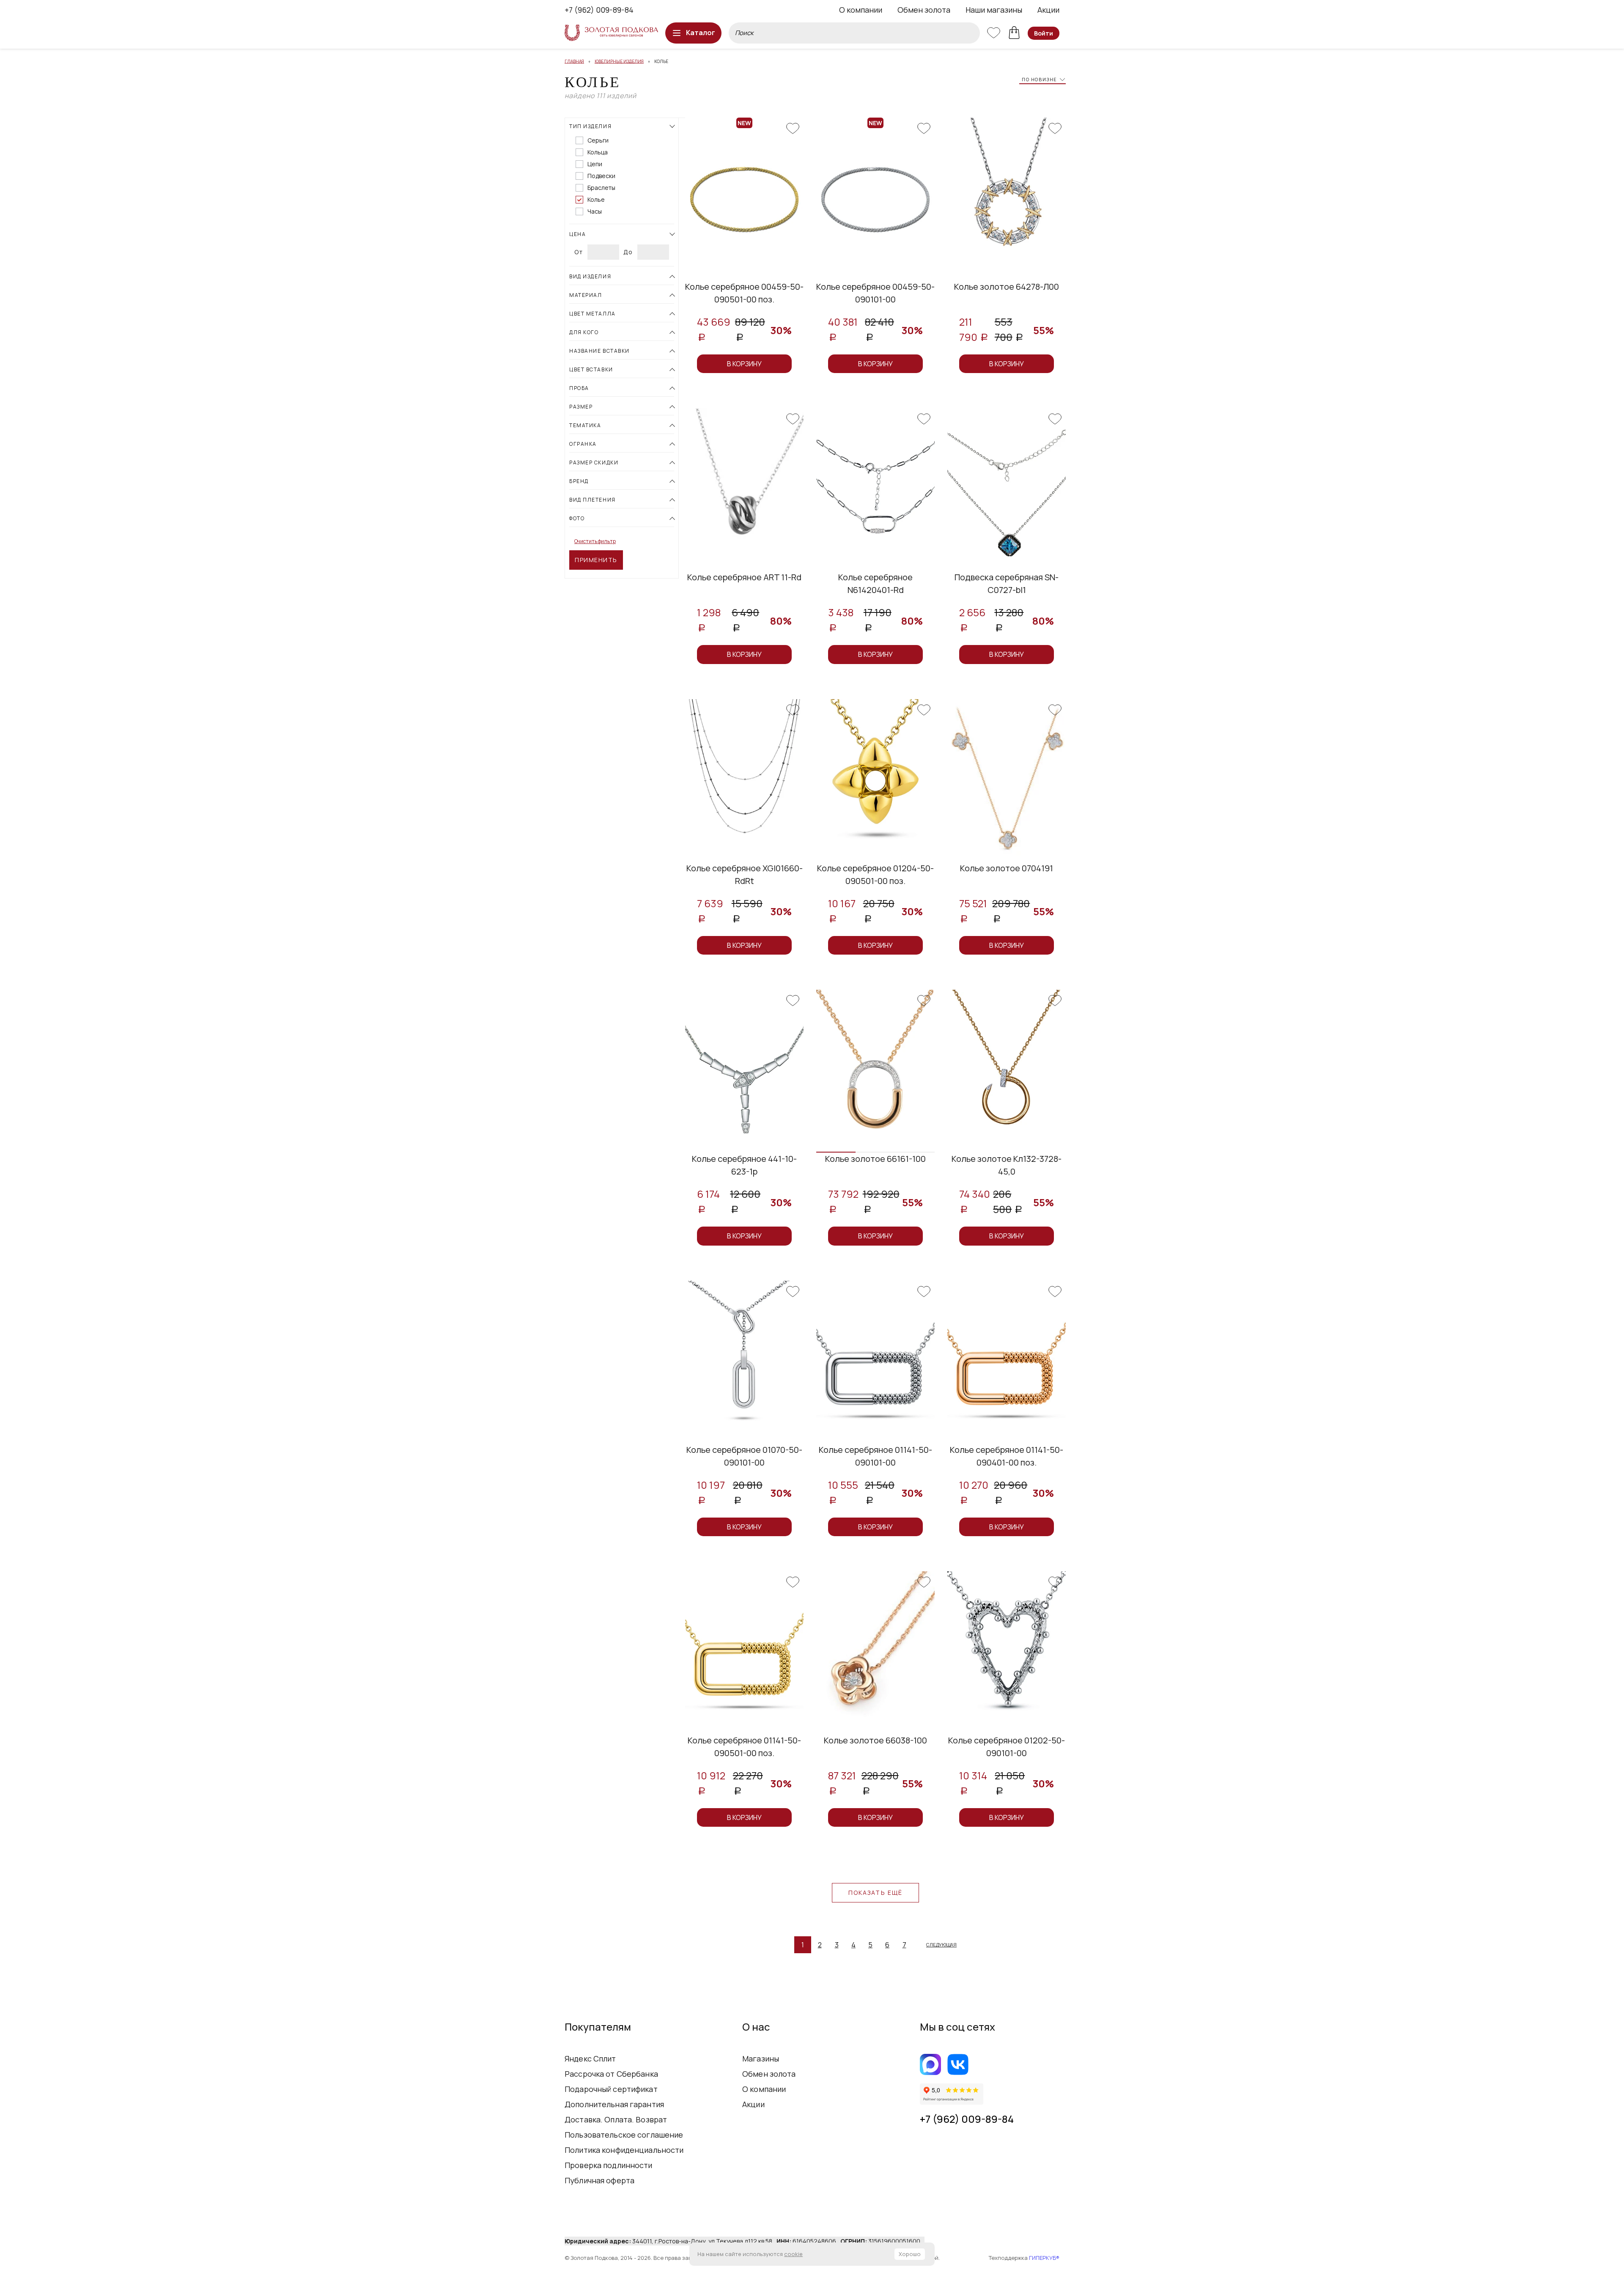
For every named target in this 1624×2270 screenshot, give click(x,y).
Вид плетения (593, 500)
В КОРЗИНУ (744, 364)
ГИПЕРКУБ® (1044, 2258)
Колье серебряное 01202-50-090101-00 (1007, 1747)
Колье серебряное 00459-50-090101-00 (875, 293)
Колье (596, 200)
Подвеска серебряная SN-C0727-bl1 (1007, 583)
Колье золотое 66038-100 (875, 1740)
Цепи (595, 164)
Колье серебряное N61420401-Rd (875, 583)
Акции (1048, 10)
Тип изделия (590, 126)
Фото (577, 518)
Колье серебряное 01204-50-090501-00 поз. (875, 874)
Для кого (584, 332)
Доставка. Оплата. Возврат (616, 2119)
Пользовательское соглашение (624, 2135)
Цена (577, 234)
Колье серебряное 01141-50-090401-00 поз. (1007, 1456)
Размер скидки (594, 463)
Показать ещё (875, 1893)
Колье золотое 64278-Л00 (1007, 287)
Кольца (598, 152)
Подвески (601, 176)
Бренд (579, 481)
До (628, 252)
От (579, 252)
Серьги (598, 140)
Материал (586, 295)
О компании (861, 10)
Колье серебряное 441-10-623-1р (744, 1165)
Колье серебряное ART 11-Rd (744, 577)
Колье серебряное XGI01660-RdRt (745, 874)
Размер (581, 407)
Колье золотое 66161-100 (875, 1159)
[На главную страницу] (611, 33)
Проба (579, 388)
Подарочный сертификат (611, 2089)
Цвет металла (593, 314)
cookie (793, 2254)
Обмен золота (924, 10)
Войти (1044, 33)
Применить (596, 560)
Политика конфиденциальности (624, 2150)
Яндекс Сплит (590, 2059)
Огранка (583, 444)
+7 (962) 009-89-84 (599, 10)
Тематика (585, 425)
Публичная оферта (599, 2180)
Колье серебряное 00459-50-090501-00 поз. (744, 293)
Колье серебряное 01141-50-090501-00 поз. (744, 1747)
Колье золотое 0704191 (1007, 868)
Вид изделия (590, 276)
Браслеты (601, 188)
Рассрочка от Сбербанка (611, 2074)
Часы (595, 211)
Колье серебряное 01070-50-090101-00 (744, 1456)
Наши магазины (994, 10)
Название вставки (599, 351)
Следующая (941, 1945)
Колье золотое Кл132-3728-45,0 (1007, 1165)
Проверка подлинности (609, 2165)
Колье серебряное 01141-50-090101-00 (875, 1456)
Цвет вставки (591, 369)
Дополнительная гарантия (614, 2104)
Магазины (761, 2059)
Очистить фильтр (595, 541)
